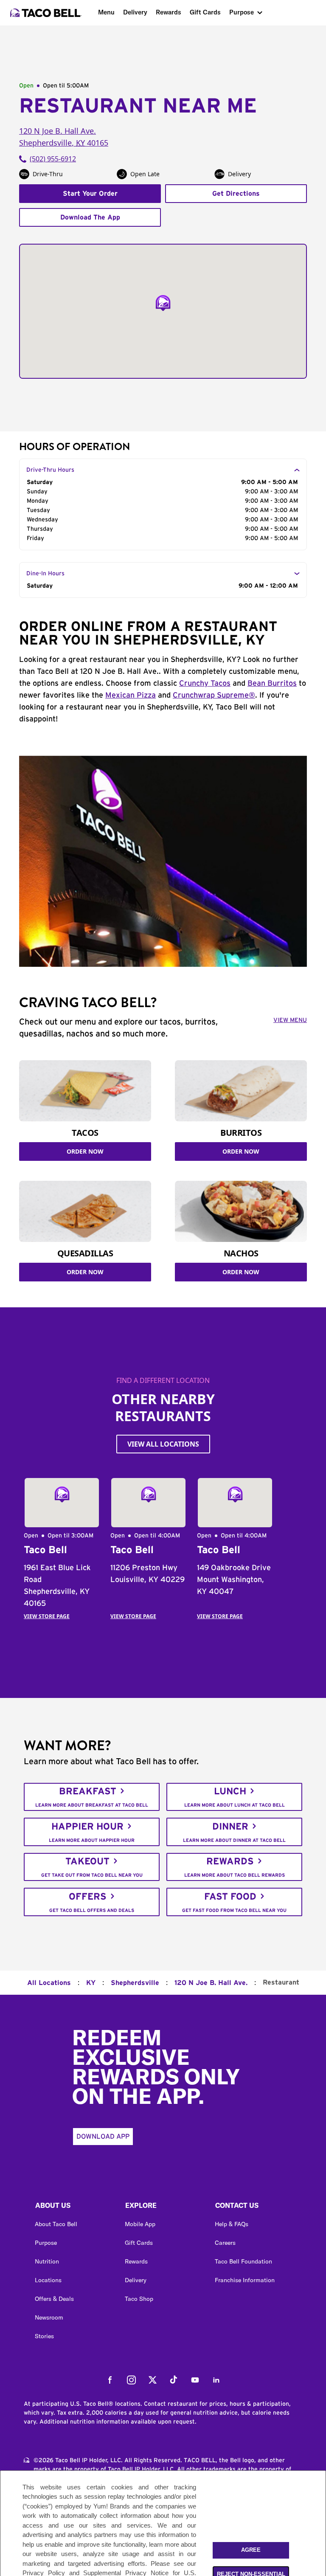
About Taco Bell (56, 2224)
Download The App (90, 217)
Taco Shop (139, 2299)
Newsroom (49, 2317)
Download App (103, 2137)
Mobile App (140, 2224)
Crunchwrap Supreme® (214, 695)
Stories (44, 2336)
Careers (225, 2243)
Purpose (242, 12)
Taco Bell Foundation (243, 2261)
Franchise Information (245, 2280)
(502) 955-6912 (53, 159)
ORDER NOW (85, 1151)
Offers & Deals (54, 2299)
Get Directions (236, 194)
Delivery (135, 12)
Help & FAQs (232, 2224)
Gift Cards (205, 12)
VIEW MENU (290, 1020)
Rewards (169, 12)
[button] (73, 2207)
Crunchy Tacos (205, 684)
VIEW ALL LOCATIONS (163, 1444)
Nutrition (47, 2261)
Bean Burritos (272, 684)
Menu (106, 12)
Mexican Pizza (131, 695)
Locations (48, 2280)
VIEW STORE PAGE (47, 1616)
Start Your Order (90, 194)
